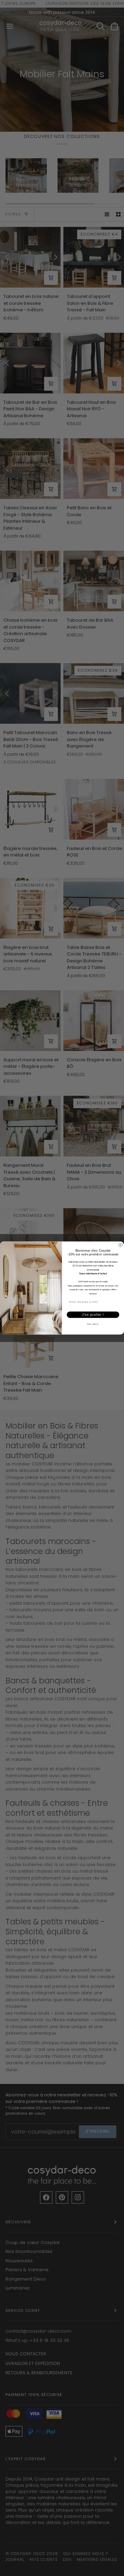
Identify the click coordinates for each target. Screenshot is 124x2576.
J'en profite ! (93, 1314)
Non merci (93, 1324)
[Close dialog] (120, 1245)
